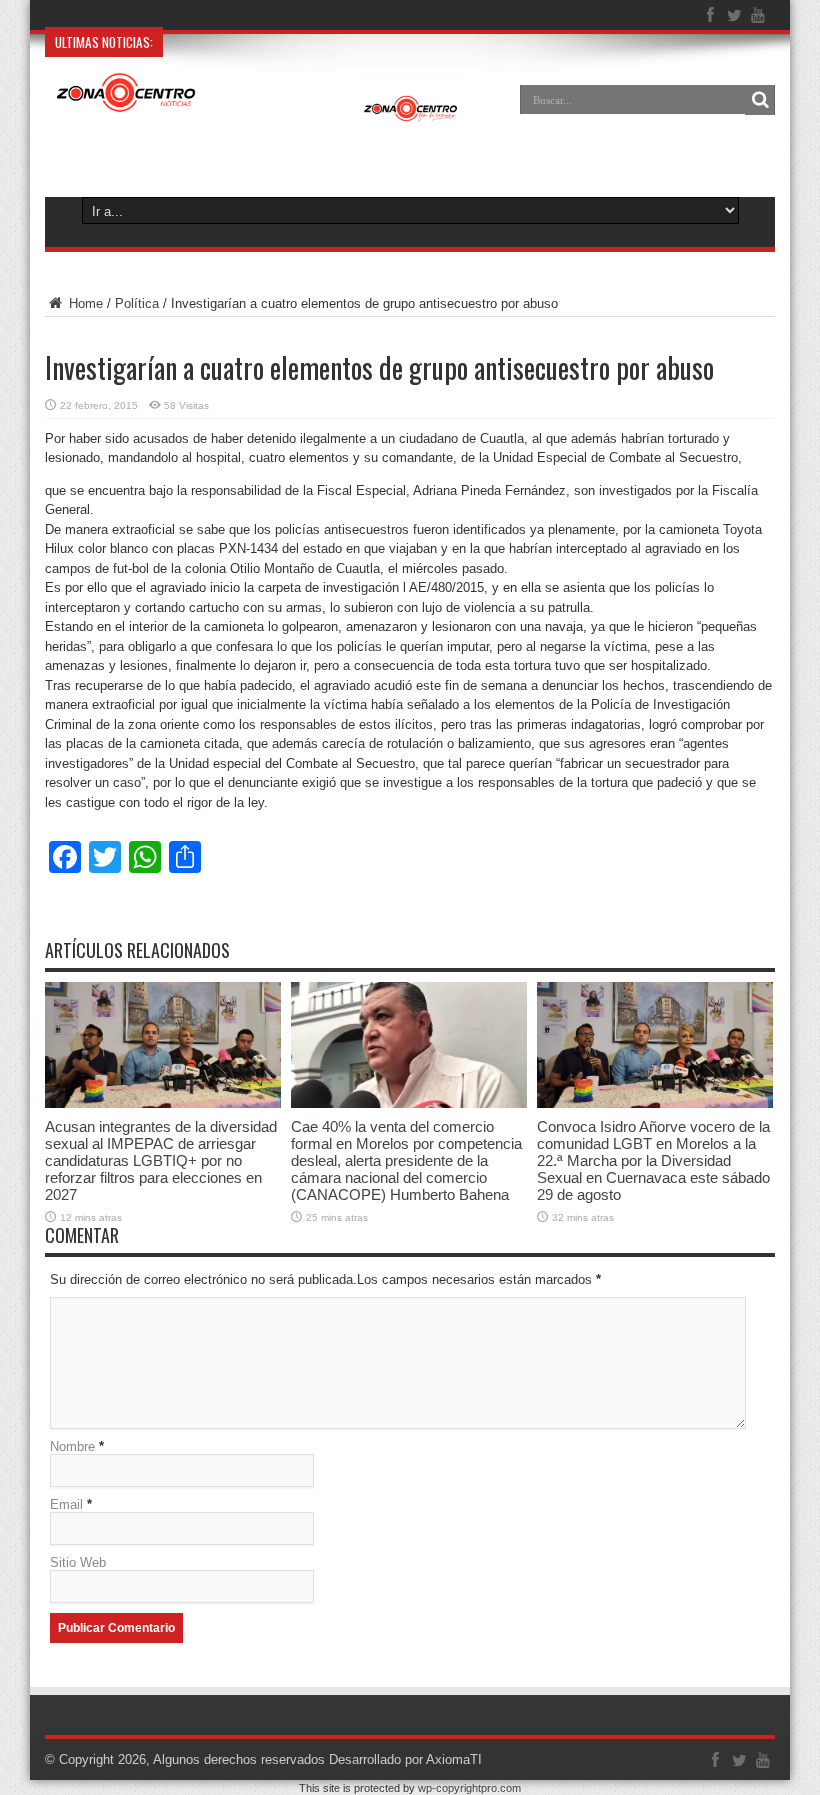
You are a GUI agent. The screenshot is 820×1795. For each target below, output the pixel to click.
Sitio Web (78, 1562)
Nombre (72, 1446)
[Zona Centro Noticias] (257, 114)
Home (84, 303)
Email (66, 1504)
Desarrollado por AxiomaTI (405, 1759)
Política (137, 303)
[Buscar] (760, 100)
